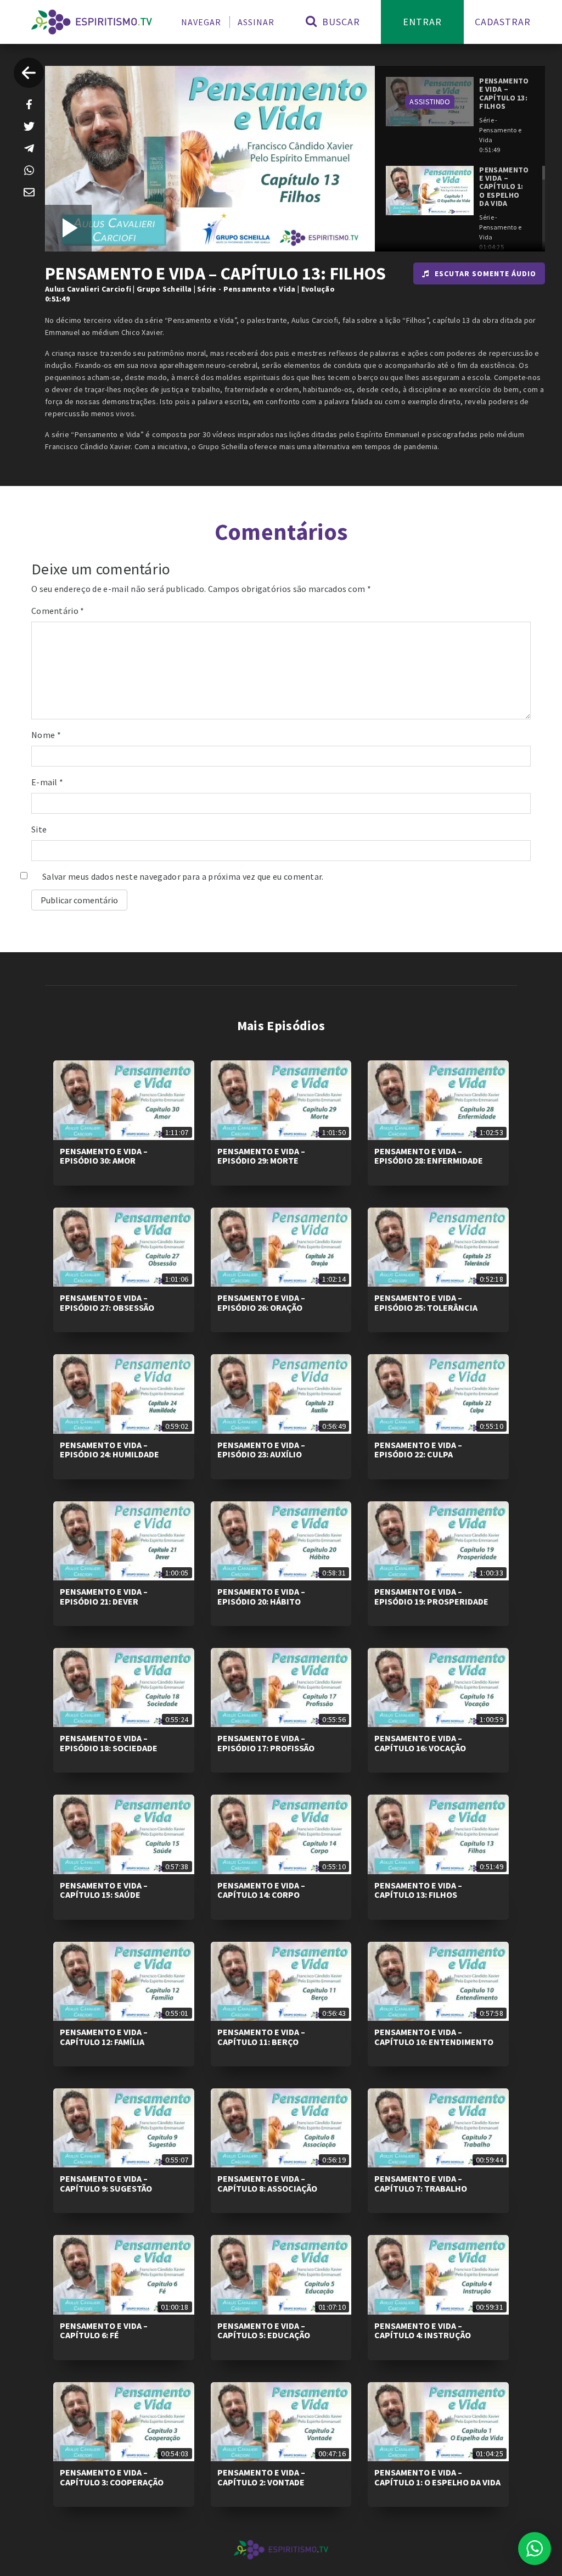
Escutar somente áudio (485, 273)
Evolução (318, 289)
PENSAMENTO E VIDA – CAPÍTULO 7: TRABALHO (421, 2183)
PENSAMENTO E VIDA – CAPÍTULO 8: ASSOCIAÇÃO (267, 2183)
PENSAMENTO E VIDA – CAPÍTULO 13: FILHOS (418, 1890)
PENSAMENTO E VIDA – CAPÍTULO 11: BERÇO (261, 2037)
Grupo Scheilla (164, 289)
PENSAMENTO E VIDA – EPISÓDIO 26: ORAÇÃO (261, 1303)
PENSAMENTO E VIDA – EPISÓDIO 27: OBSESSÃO (107, 1303)
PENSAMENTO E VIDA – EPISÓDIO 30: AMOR (104, 1156)
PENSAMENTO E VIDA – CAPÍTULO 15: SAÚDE (104, 1890)
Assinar (256, 22)
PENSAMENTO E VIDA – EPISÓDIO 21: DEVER (104, 1596)
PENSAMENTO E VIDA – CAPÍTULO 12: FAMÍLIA (104, 2037)
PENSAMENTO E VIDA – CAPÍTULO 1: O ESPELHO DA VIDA (437, 2477)
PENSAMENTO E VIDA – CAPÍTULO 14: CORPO (261, 1890)
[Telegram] (29, 148)
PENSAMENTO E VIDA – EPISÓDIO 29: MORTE (261, 1156)
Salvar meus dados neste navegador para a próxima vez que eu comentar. (183, 876)
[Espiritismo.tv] (92, 22)
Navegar (201, 22)
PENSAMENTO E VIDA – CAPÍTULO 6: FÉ (104, 2331)
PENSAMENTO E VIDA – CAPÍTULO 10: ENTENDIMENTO (434, 2037)
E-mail (47, 782)
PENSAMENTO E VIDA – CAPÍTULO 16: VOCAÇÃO (420, 1743)
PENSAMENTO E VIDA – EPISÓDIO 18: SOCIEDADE (109, 1743)
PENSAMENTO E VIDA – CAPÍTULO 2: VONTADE (261, 2477)
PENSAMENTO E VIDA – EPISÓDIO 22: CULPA (418, 1450)
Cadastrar (503, 22)
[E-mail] (29, 192)
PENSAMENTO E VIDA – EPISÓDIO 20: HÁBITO (261, 1596)
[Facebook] (29, 104)
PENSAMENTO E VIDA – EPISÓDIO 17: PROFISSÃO (266, 1743)
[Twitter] (29, 126)
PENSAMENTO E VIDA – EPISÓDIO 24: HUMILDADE (109, 1450)
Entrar (422, 22)
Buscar (339, 22)
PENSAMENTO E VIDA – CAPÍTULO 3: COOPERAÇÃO (112, 2477)
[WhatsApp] (29, 170)
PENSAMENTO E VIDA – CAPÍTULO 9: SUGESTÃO (106, 2183)
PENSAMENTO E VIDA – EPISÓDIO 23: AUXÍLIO (261, 1450)
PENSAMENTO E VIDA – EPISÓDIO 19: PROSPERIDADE (431, 1596)
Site (39, 829)
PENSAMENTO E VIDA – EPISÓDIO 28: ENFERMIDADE (429, 1156)
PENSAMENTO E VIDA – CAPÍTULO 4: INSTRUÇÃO (423, 2331)
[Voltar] (29, 73)
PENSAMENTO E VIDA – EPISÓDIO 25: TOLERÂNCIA (426, 1303)
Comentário (58, 611)
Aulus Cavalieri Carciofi (88, 289)
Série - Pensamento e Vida (246, 289)
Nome (46, 735)
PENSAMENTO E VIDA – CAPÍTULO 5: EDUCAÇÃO (264, 2331)
